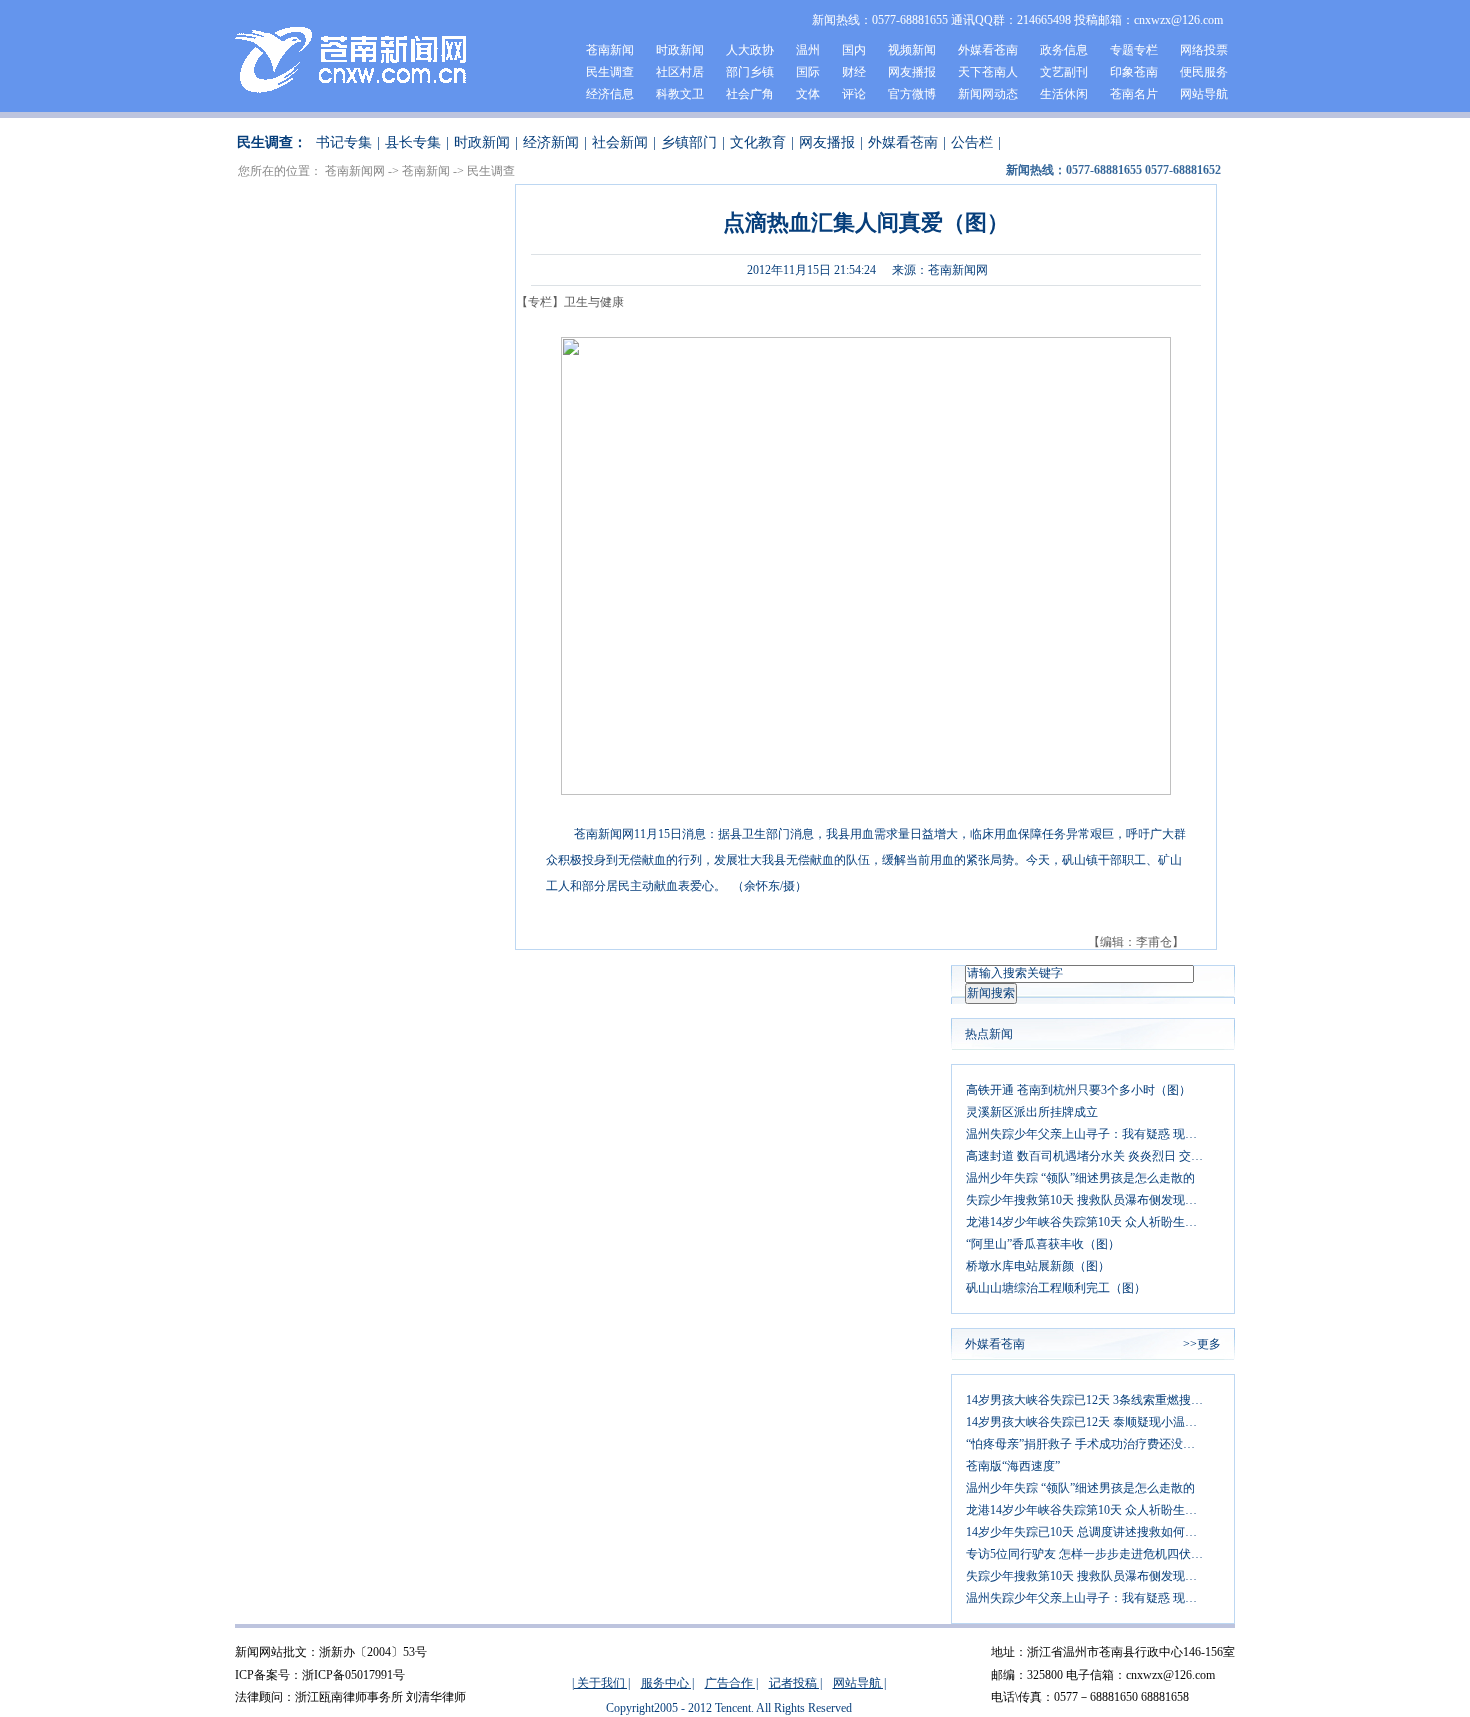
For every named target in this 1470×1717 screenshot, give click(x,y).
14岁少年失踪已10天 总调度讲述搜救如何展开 (1087, 1532)
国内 (854, 50)
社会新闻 (620, 142)
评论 (854, 94)
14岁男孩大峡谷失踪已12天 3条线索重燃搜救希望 (1093, 1400)
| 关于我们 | (601, 1683)
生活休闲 (1064, 94)
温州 (808, 50)
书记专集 (344, 142)
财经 (854, 72)
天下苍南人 (988, 72)
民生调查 (610, 72)
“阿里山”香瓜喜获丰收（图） (1043, 1244)
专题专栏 (1134, 50)
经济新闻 (551, 142)
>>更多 (1202, 1344)
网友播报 (912, 72)
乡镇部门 (689, 142)
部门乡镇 (750, 72)
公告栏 (972, 142)
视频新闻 (912, 50)
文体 (808, 94)
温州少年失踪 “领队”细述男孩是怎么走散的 (1080, 1178)
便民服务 (1204, 72)
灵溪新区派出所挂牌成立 (1032, 1112)
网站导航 (1204, 94)
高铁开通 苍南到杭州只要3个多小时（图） (1078, 1090)
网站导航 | (859, 1683)
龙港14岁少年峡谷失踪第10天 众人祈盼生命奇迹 (1093, 1222)
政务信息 (1064, 50)
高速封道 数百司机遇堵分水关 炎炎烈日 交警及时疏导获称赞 (1093, 1156)
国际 (808, 72)
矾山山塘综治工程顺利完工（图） (1056, 1288)
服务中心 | (667, 1683)
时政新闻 (680, 50)
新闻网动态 (988, 94)
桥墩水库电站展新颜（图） (1038, 1266)
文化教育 (758, 142)
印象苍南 (1134, 72)
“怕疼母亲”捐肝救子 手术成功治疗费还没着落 (1086, 1444)
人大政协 (750, 50)
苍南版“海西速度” (1013, 1466)
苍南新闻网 (355, 171)
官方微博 (912, 94)
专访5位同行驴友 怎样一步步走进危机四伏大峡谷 (1093, 1554)
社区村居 (680, 72)
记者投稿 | (795, 1683)
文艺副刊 (1064, 72)
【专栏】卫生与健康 (570, 302)
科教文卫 (680, 94)
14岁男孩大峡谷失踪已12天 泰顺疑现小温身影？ (1093, 1422)
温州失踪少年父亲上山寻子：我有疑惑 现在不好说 (1093, 1134)
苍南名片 (1134, 94)
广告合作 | (731, 1683)
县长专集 (413, 142)
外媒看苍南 (988, 50)
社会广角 (750, 94)
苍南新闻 (610, 50)
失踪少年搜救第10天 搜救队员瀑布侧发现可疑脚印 (1093, 1200)
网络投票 (1204, 50)
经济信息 (610, 94)
